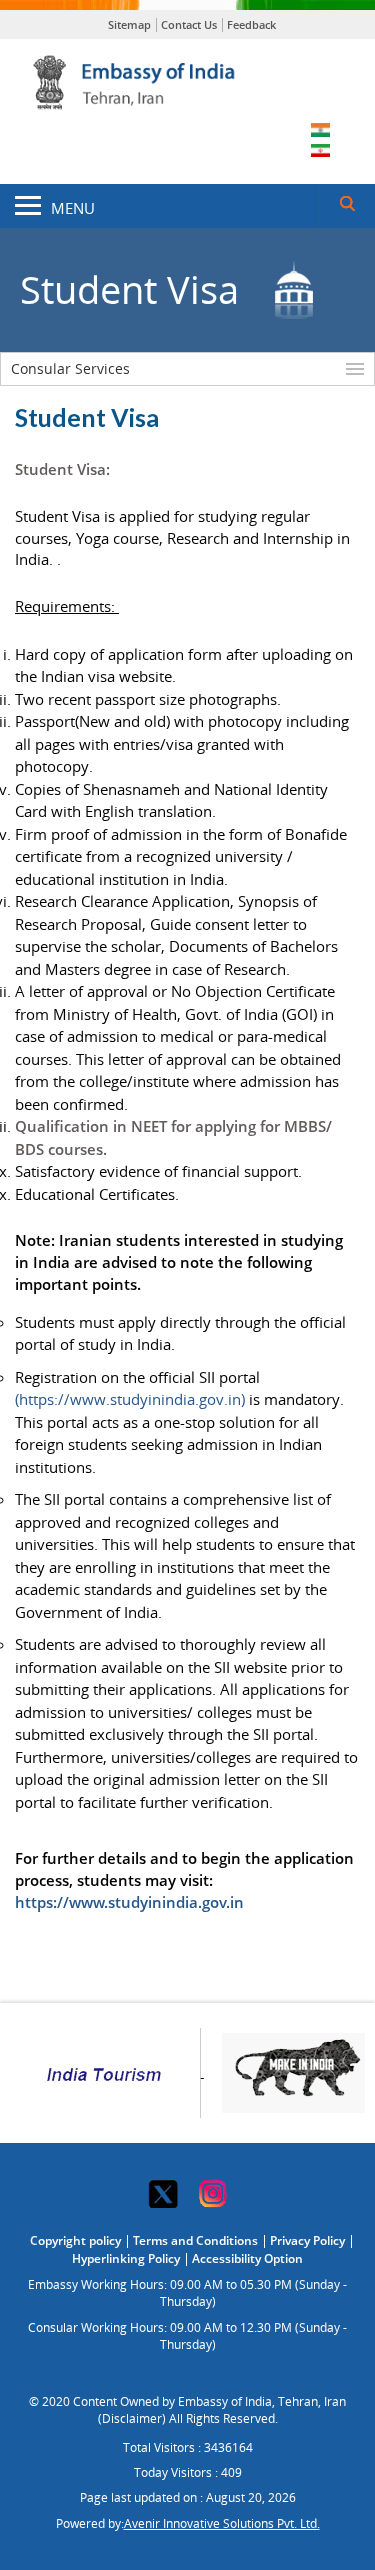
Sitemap (129, 24)
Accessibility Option (247, 2258)
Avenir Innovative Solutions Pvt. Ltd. (222, 2523)
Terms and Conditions (195, 2240)
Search (347, 206)
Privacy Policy (307, 2240)
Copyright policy (75, 2240)
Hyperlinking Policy (126, 2258)
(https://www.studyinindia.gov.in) (130, 1399)
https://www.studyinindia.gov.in (129, 1902)
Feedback (251, 24)
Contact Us (189, 24)
